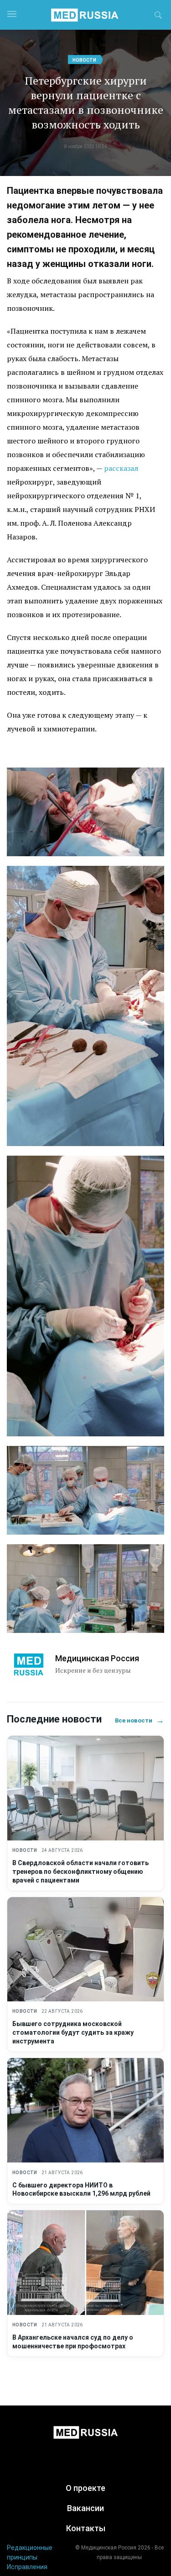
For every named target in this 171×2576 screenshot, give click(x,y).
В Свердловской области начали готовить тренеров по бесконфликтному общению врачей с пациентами (80, 1872)
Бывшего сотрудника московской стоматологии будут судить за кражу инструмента (73, 2032)
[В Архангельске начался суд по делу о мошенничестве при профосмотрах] (85, 2263)
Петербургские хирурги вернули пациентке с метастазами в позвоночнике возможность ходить (86, 102)
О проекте (85, 2488)
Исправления (27, 2567)
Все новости (140, 1720)
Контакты (86, 2528)
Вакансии (85, 2508)
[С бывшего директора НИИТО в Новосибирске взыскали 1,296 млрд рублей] (85, 2110)
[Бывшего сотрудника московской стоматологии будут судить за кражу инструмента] (85, 1949)
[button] (158, 16)
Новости (84, 60)
